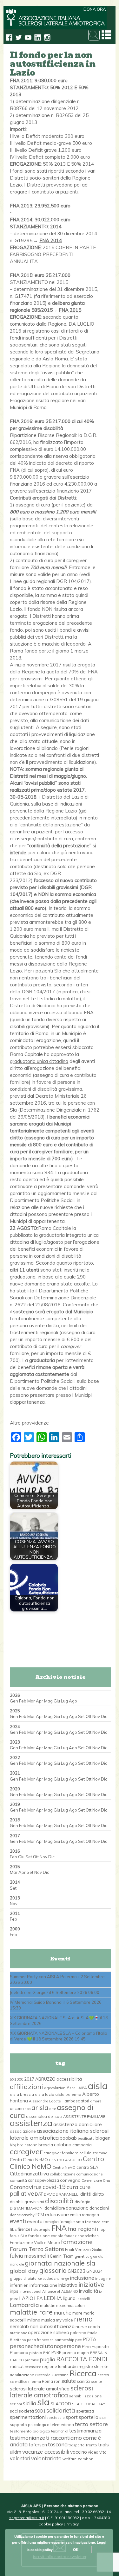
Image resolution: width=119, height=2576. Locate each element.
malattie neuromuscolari (62, 2305)
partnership (64, 2340)
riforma (35, 2382)
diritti (86, 2194)
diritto (98, 2194)
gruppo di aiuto (23, 2279)
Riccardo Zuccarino (52, 2375)
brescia (46, 2145)
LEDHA (53, 2298)
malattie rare (31, 2312)
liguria (69, 2298)
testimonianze (27, 2438)
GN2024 (95, 2271)
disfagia (83, 2202)
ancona (17, 2108)
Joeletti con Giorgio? (29, 1992)
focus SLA (19, 2236)
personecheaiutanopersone (45, 2346)
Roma (47, 2381)
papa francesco (40, 2340)
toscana (58, 2444)
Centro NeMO (64, 2168)
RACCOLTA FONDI (82, 2359)
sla (43, 2402)
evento (35, 2221)
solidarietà (61, 2410)
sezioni (16, 2404)
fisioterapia (41, 2229)
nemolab (19, 2326)
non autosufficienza (52, 2326)
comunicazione (89, 2174)
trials (103, 2444)
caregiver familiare (61, 2153)
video (93, 2452)
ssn (103, 2417)
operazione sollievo (49, 2333)
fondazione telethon (82, 2236)
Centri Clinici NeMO (29, 2160)
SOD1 (40, 2411)
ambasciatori (77, 2101)
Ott (89, 1716)
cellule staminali (94, 2153)
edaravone (57, 2214)
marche (63, 2312)
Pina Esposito (95, 2346)
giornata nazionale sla (60, 2263)
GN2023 (76, 2271)
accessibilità (69, 2079)
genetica (82, 2256)
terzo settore (91, 2424)
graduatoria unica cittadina (39, 1061)
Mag (48, 1701)
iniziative (91, 2285)
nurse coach (88, 2327)
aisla (98, 2086)
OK (76, 2549)
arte (53, 2109)
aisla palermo (68, 2094)
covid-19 (54, 2187)
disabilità (59, 2201)
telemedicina (62, 2425)
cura (73, 2187)
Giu (57, 1701)
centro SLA (87, 2167)
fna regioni (82, 2229)
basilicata (86, 2138)
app (28, 2109)
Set (81, 1716)
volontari (20, 2458)
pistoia (36, 2353)
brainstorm (27, 2145)
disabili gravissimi (27, 2202)
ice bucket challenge (53, 2279)
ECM (40, 2215)
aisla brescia (22, 2094)
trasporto (76, 2445)
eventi (18, 2221)
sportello (89, 2417)
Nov (96, 1716)
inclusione (82, 2278)
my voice (64, 2320)
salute (69, 2381)
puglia (47, 2359)
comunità (18, 2180)
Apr (40, 1701)
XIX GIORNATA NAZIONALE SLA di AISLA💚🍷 (54, 2018)
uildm (16, 2452)
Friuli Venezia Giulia (84, 2249)
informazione (43, 2285)
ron (57, 2381)
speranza (85, 2411)
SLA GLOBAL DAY (89, 2404)
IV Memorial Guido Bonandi (36, 2002)
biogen (103, 2138)
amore (96, 2101)
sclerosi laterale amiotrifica (40, 2389)
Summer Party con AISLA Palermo (43, 1977)
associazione (23, 2131)
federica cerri (97, 2222)
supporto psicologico (30, 2425)
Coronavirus (26, 2187)
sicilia (30, 2403)
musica (48, 2320)
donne (15, 2215)
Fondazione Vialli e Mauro (35, 2242)
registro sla (89, 2366)
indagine (103, 2279)
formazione (77, 2242)
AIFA (83, 2088)
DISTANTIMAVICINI (27, 2208)
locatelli (83, 2299)
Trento (91, 2445)
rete (105, 2366)
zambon (86, 2459)
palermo (78, 2333)
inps (14, 2291)
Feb (23, 1701)
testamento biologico (30, 2431)
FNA (59, 2228)
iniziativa (68, 2285)
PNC (47, 2353)
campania (82, 2145)
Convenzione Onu (96, 2180)
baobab (68, 2138)
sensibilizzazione (85, 2396)
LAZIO (26, 2298)
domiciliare (55, 2208)
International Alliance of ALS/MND (49, 2291)
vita (103, 2452)
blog (13, 2145)
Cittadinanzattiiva (29, 2174)
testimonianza (85, 2431)
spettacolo (56, 2418)
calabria (63, 2144)
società (26, 2411)
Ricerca (83, 2373)
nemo (83, 2319)
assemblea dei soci (44, 2116)
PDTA (89, 2339)
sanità (83, 2381)
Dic (104, 1716)
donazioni (99, 2208)
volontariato (46, 2458)
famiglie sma (72, 2222)
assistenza (31, 2123)
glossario (53, 2270)
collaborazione (63, 2174)
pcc (78, 2340)
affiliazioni (26, 2086)
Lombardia (24, 2305)
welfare (70, 2459)
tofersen (38, 2445)
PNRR (56, 2352)
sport (72, 2417)
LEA (39, 2298)
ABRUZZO (45, 2079)
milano (34, 2320)
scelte (96, 2381)
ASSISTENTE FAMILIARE (84, 2117)
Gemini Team (62, 2256)
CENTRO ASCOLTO (65, 2160)
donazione (77, 2208)
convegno (70, 2180)
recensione (33, 2367)
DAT (39, 2194)
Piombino (19, 2352)
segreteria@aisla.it (27, 2518)
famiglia (51, 2222)
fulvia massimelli (29, 2256)
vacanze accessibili (46, 2452)
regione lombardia (60, 2366)
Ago (73, 1701)
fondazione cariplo (46, 2236)
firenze (24, 2229)
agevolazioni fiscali (61, 2088)
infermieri (19, 2285)
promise (32, 2360)
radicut (17, 2366)
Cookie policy (51, 2524)
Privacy (72, 2524)
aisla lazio (45, 2094)
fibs (13, 2229)
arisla (40, 2107)
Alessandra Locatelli (46, 2101)
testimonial (60, 2431)
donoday (28, 2215)
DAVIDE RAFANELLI (62, 2194)
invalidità (89, 2291)
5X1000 (17, 2079)
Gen (14, 1701)
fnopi (102, 2229)
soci (14, 2411)
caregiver (26, 2151)
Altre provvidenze (29, 1423)
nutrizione (18, 2333)
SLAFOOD (61, 2404)
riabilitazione (22, 2375)
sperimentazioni (28, 2417)
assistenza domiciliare (78, 2124)
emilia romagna (84, 2215)
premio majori (76, 2352)
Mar (31, 1701)
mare (77, 2313)
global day (24, 2271)
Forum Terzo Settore (37, 2249)
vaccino (79, 2452)
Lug (64, 1701)
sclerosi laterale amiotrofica (51, 2392)
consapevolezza (43, 2180)
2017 (29, 2079)
